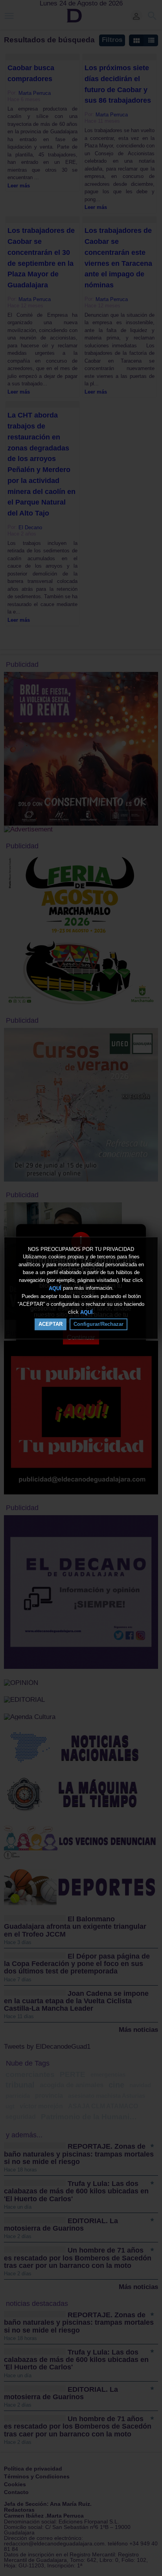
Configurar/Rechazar (98, 1324)
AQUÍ (55, 1288)
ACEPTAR (51, 1324)
